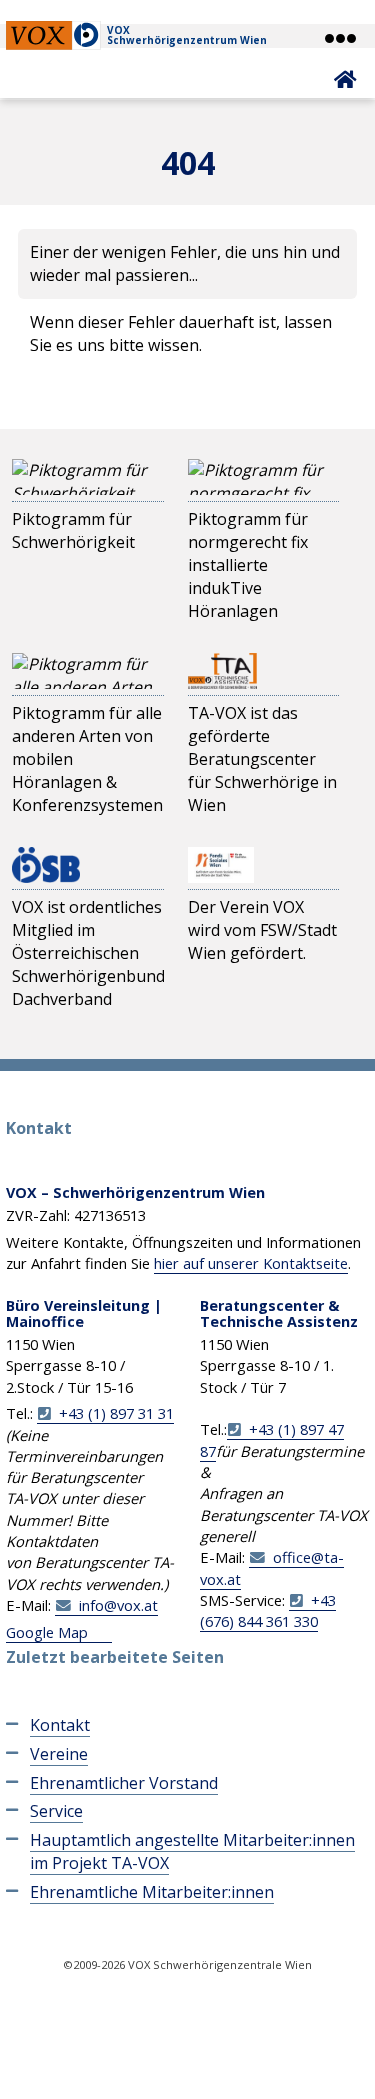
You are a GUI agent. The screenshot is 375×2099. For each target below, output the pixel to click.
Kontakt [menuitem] (60, 1725)
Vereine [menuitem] (59, 1754)
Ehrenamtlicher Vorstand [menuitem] (124, 1783)
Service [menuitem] (56, 1811)
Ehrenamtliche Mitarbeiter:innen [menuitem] (152, 1892)
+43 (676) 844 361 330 (268, 1610)
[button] (339, 38)
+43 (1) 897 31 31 (116, 1413)
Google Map (47, 1632)
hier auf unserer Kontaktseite (251, 1263)
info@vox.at (118, 1605)
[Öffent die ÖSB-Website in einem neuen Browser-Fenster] (46, 864)
